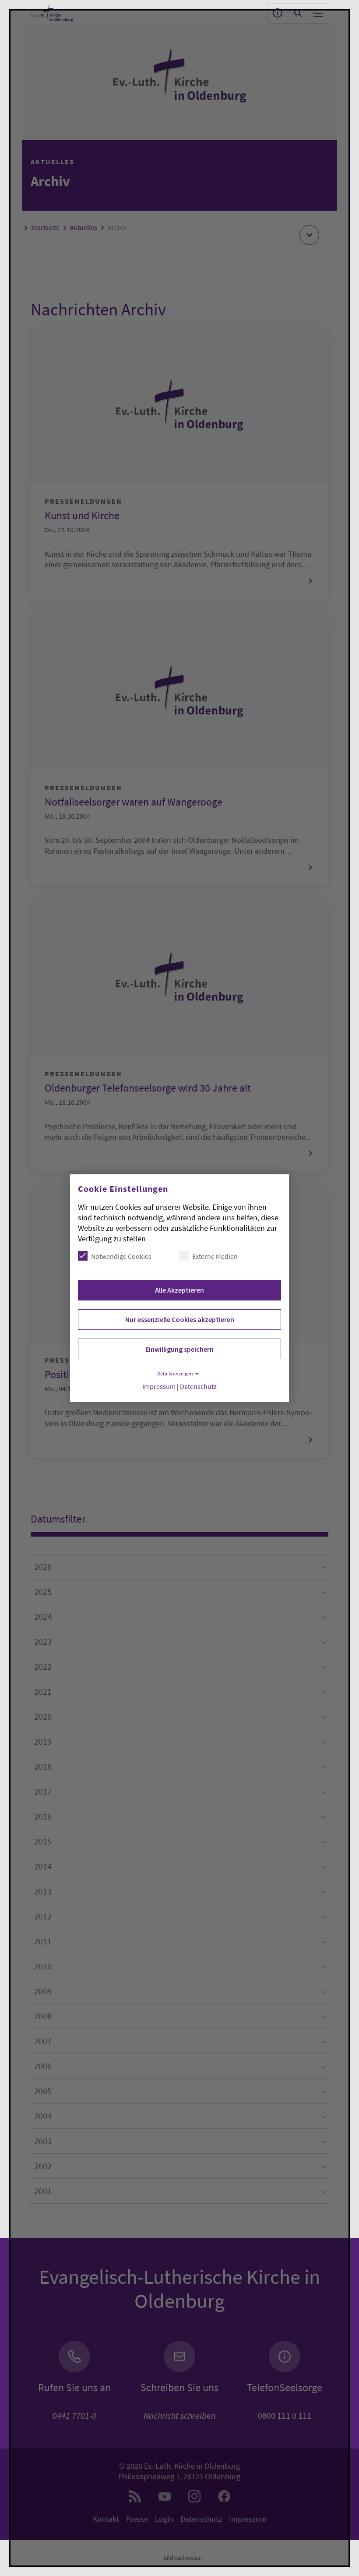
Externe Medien (215, 1256)
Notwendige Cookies (121, 1256)
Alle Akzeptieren (179, 1290)
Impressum (159, 1387)
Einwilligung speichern (179, 1349)
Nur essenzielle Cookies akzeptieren (180, 1319)
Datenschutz (198, 1387)
